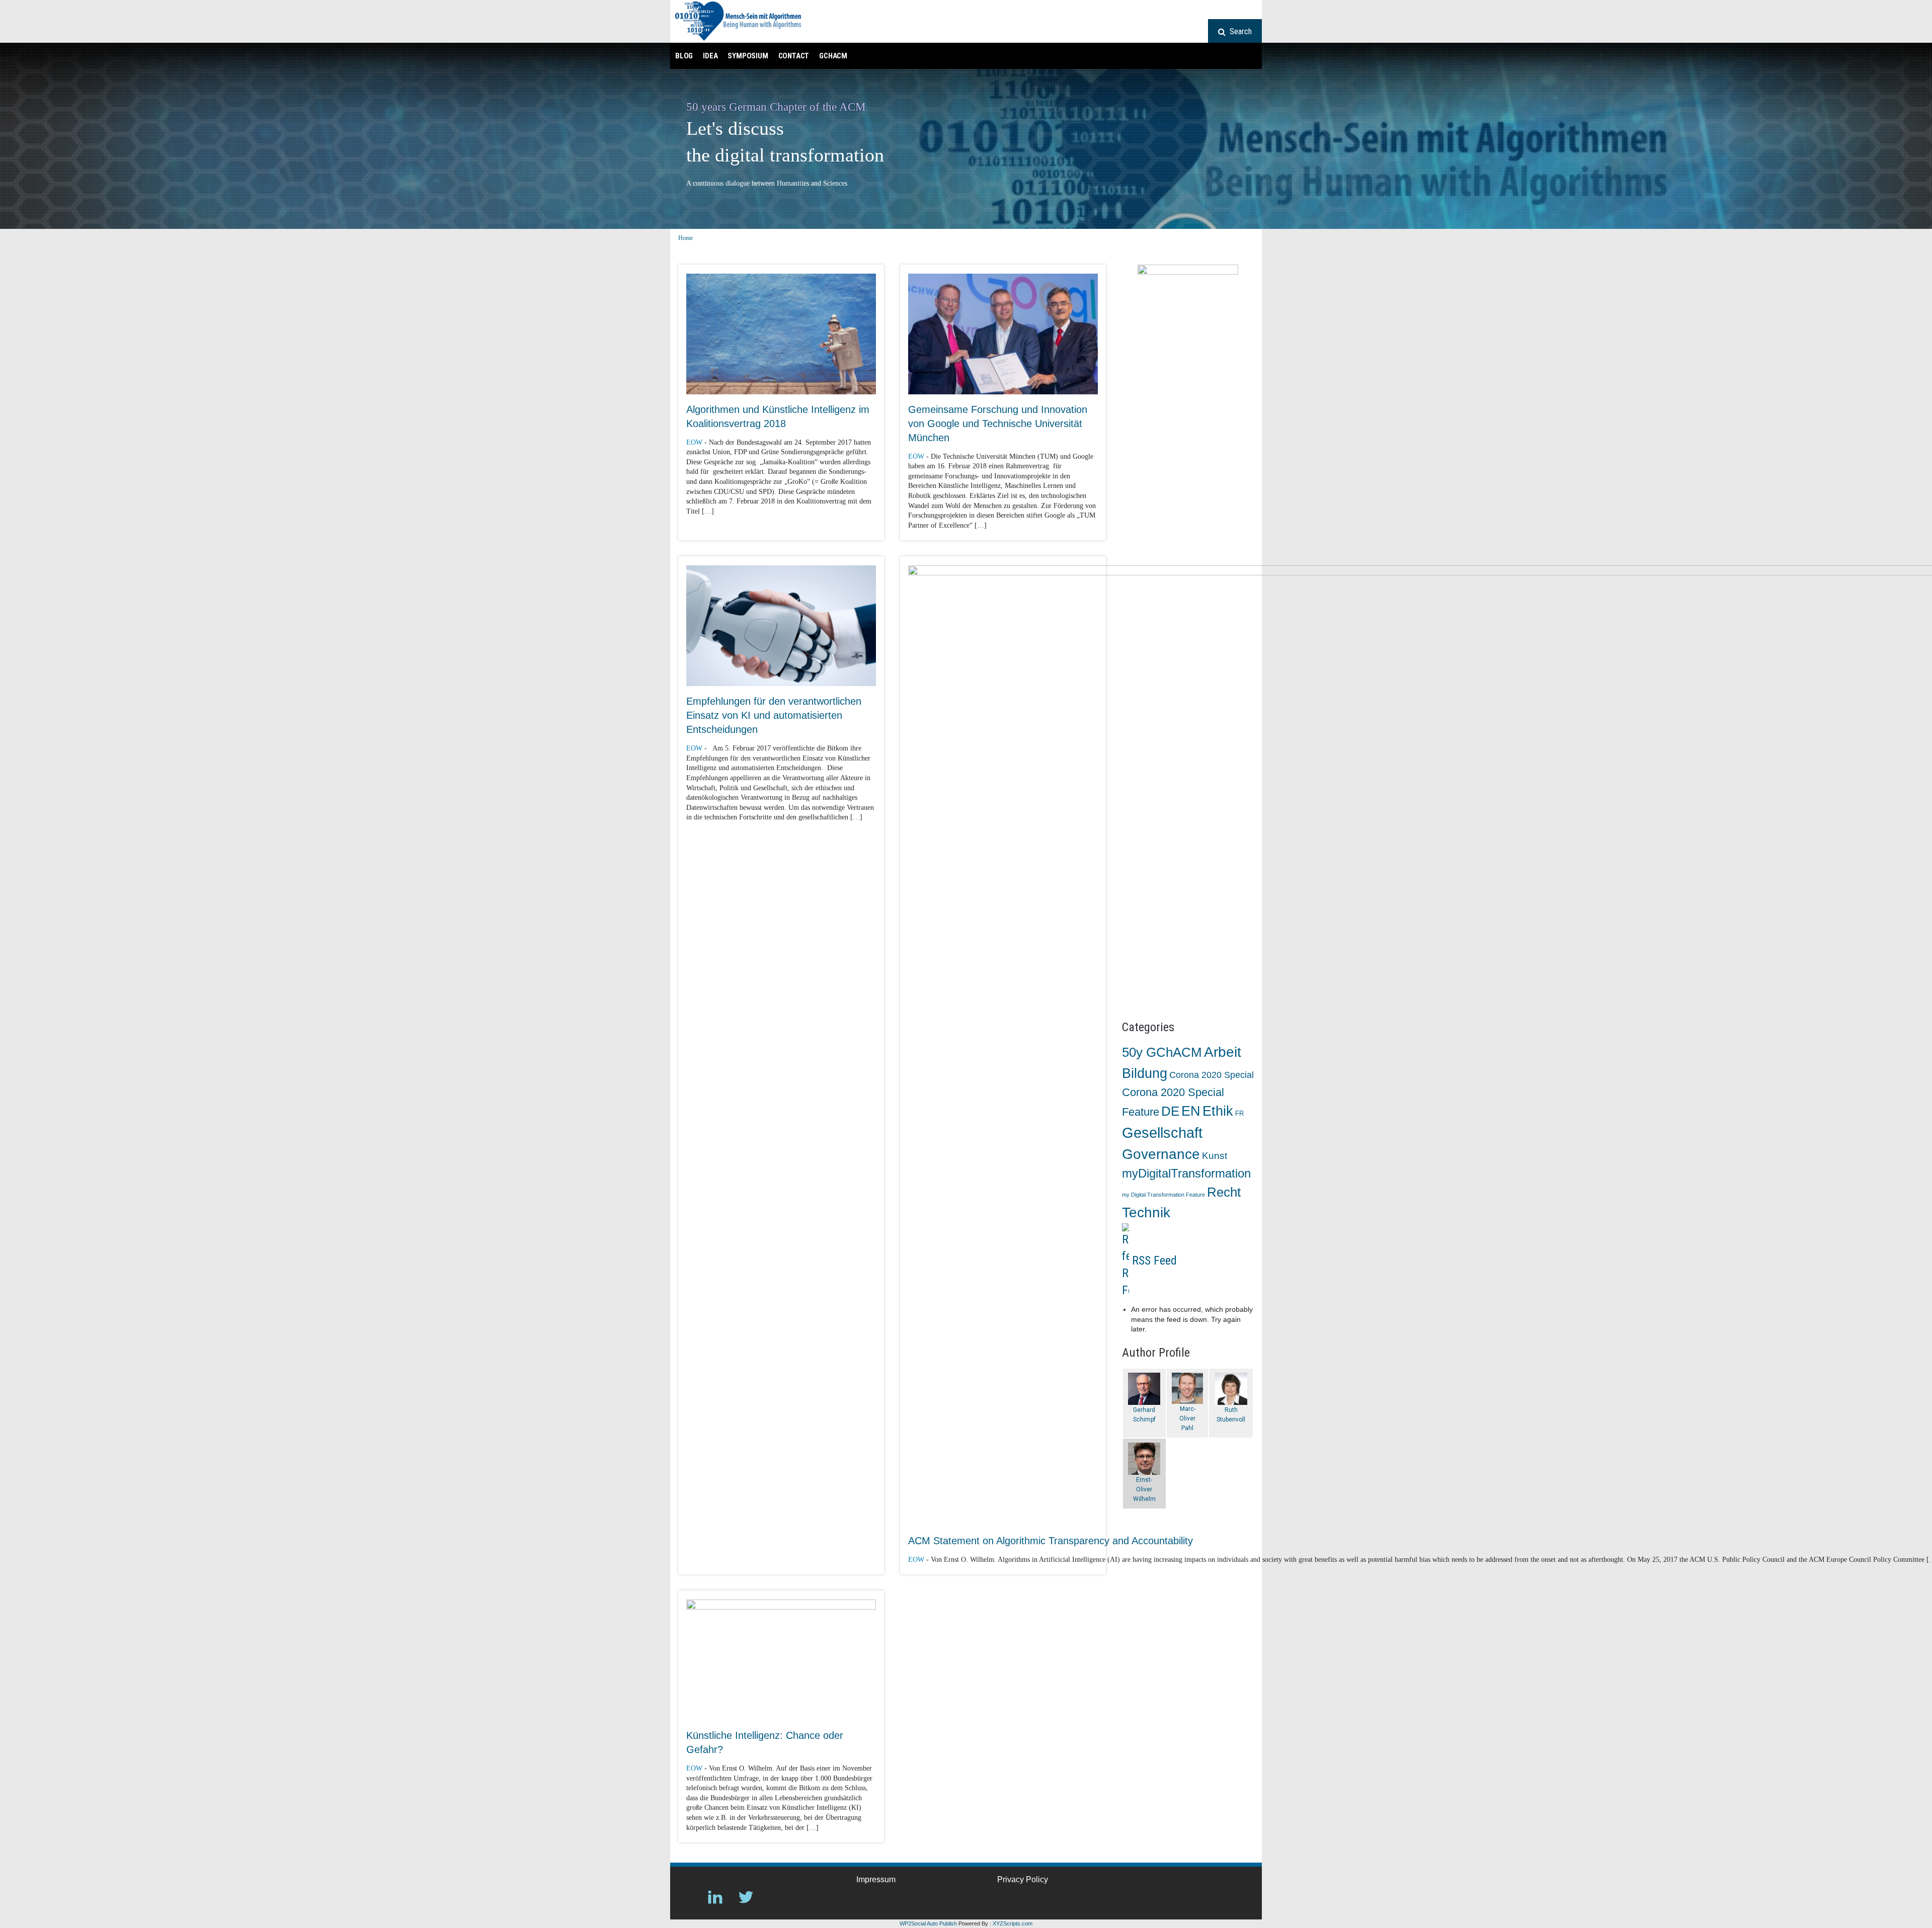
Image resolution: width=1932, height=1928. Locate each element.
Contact (794, 56)
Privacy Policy (1023, 1879)
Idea (710, 56)
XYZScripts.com (1013, 1923)
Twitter (746, 1897)
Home (686, 238)
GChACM (833, 56)
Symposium (748, 56)
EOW (694, 442)
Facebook (685, 1897)
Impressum (876, 1879)
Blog (684, 56)
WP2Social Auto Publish (928, 1923)
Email (777, 1897)
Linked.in (715, 1897)
